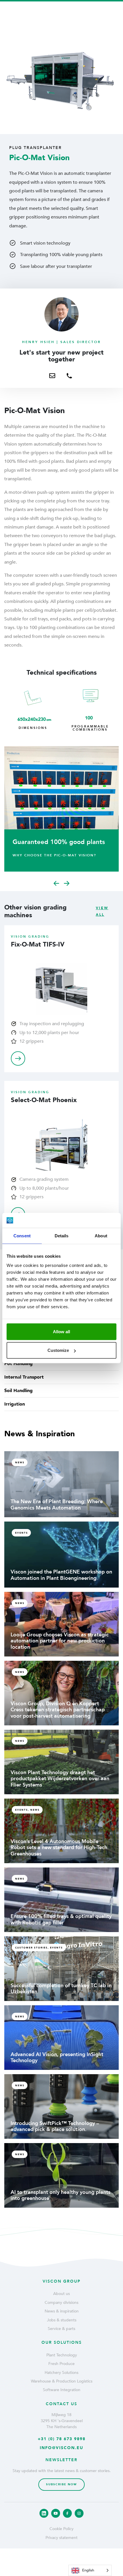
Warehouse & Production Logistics (62, 2381)
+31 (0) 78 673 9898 (62, 2439)
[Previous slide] (56, 883)
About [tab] (101, 1236)
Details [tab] (62, 1236)
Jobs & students (62, 2320)
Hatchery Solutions (61, 2373)
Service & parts (61, 2329)
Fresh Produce (61, 2364)
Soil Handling (18, 1391)
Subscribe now (61, 2484)
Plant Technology (62, 2355)
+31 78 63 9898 (72, 400)
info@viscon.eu (61, 2448)
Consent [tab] (22, 1236)
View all (102, 911)
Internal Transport (24, 1377)
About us (61, 2294)
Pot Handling (18, 1364)
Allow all (61, 1331)
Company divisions (61, 2303)
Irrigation (15, 1404)
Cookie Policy (61, 2529)
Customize (58, 1350)
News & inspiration (62, 2311)
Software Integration (62, 2390)
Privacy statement (61, 2538)
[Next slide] (67, 883)
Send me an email (55, 400)
